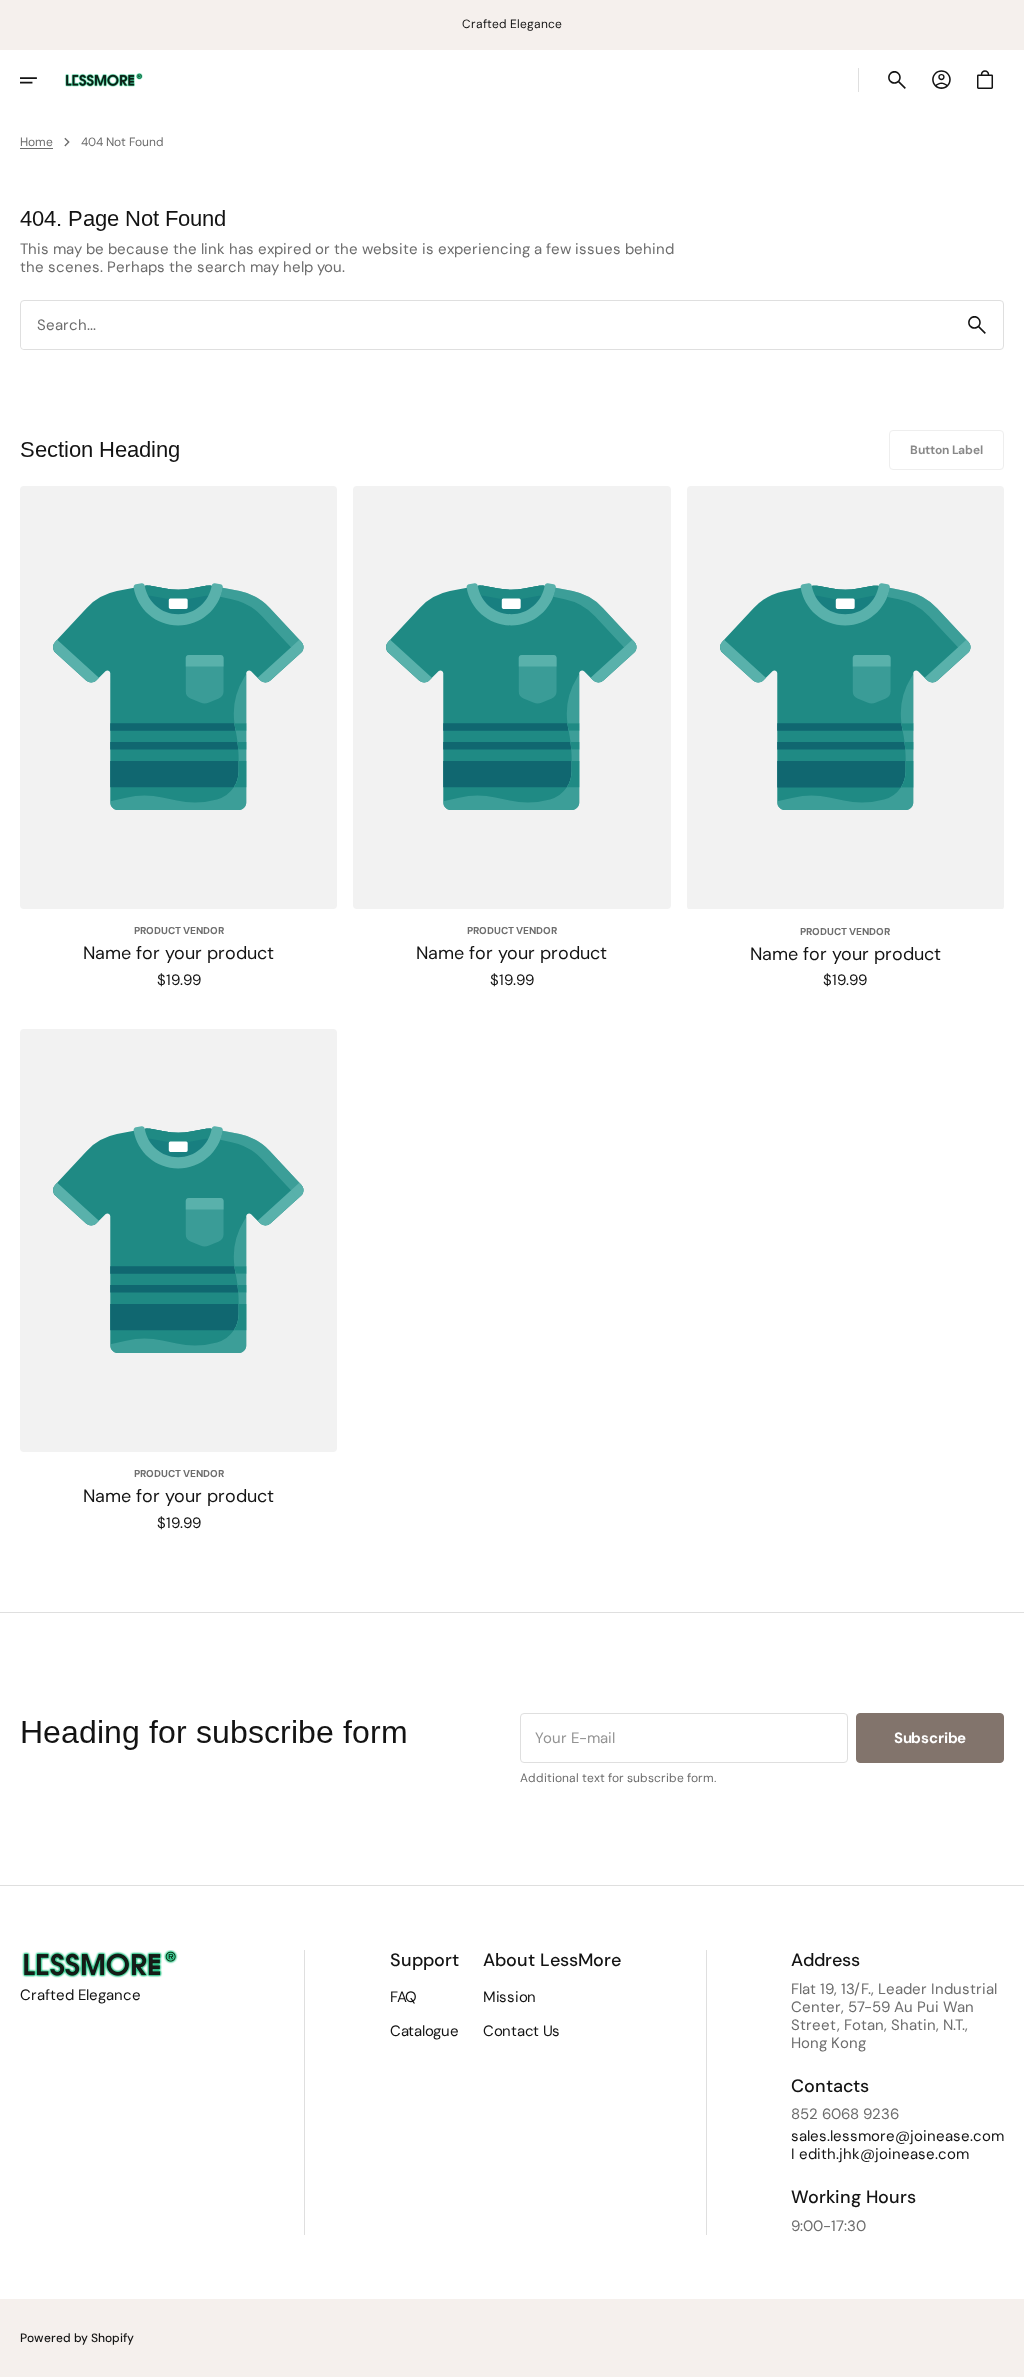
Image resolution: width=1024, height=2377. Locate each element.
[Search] (977, 325)
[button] (42, 80)
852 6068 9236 (845, 2114)
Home (36, 142)
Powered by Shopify (77, 2338)
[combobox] (486, 325)
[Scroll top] (1000, 2353)
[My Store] (104, 80)
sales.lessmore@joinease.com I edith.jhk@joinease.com (897, 2145)
